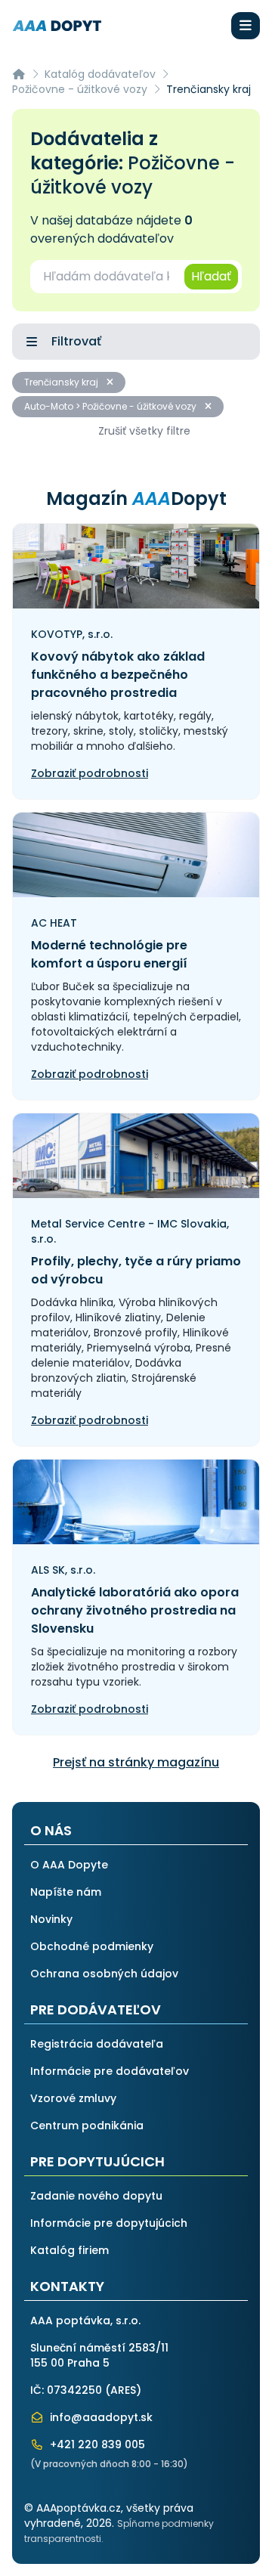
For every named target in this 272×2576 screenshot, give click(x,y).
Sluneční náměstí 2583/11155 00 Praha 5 (99, 2355)
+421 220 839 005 (96, 2444)
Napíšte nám (66, 1892)
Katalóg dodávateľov (100, 74)
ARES (123, 2390)
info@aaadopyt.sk (100, 2417)
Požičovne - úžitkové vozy (80, 89)
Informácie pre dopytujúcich (109, 2223)
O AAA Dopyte (69, 1865)
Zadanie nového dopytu (96, 2196)
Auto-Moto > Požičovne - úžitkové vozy (111, 406)
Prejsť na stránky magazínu (136, 1762)
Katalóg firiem (70, 2250)
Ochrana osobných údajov (104, 1974)
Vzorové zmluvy (73, 2098)
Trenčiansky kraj (62, 382)
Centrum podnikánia (87, 2126)
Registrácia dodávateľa (97, 2044)
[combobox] (106, 277)
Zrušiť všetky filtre (144, 431)
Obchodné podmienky (92, 1946)
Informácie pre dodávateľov (110, 2071)
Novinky (51, 1919)
